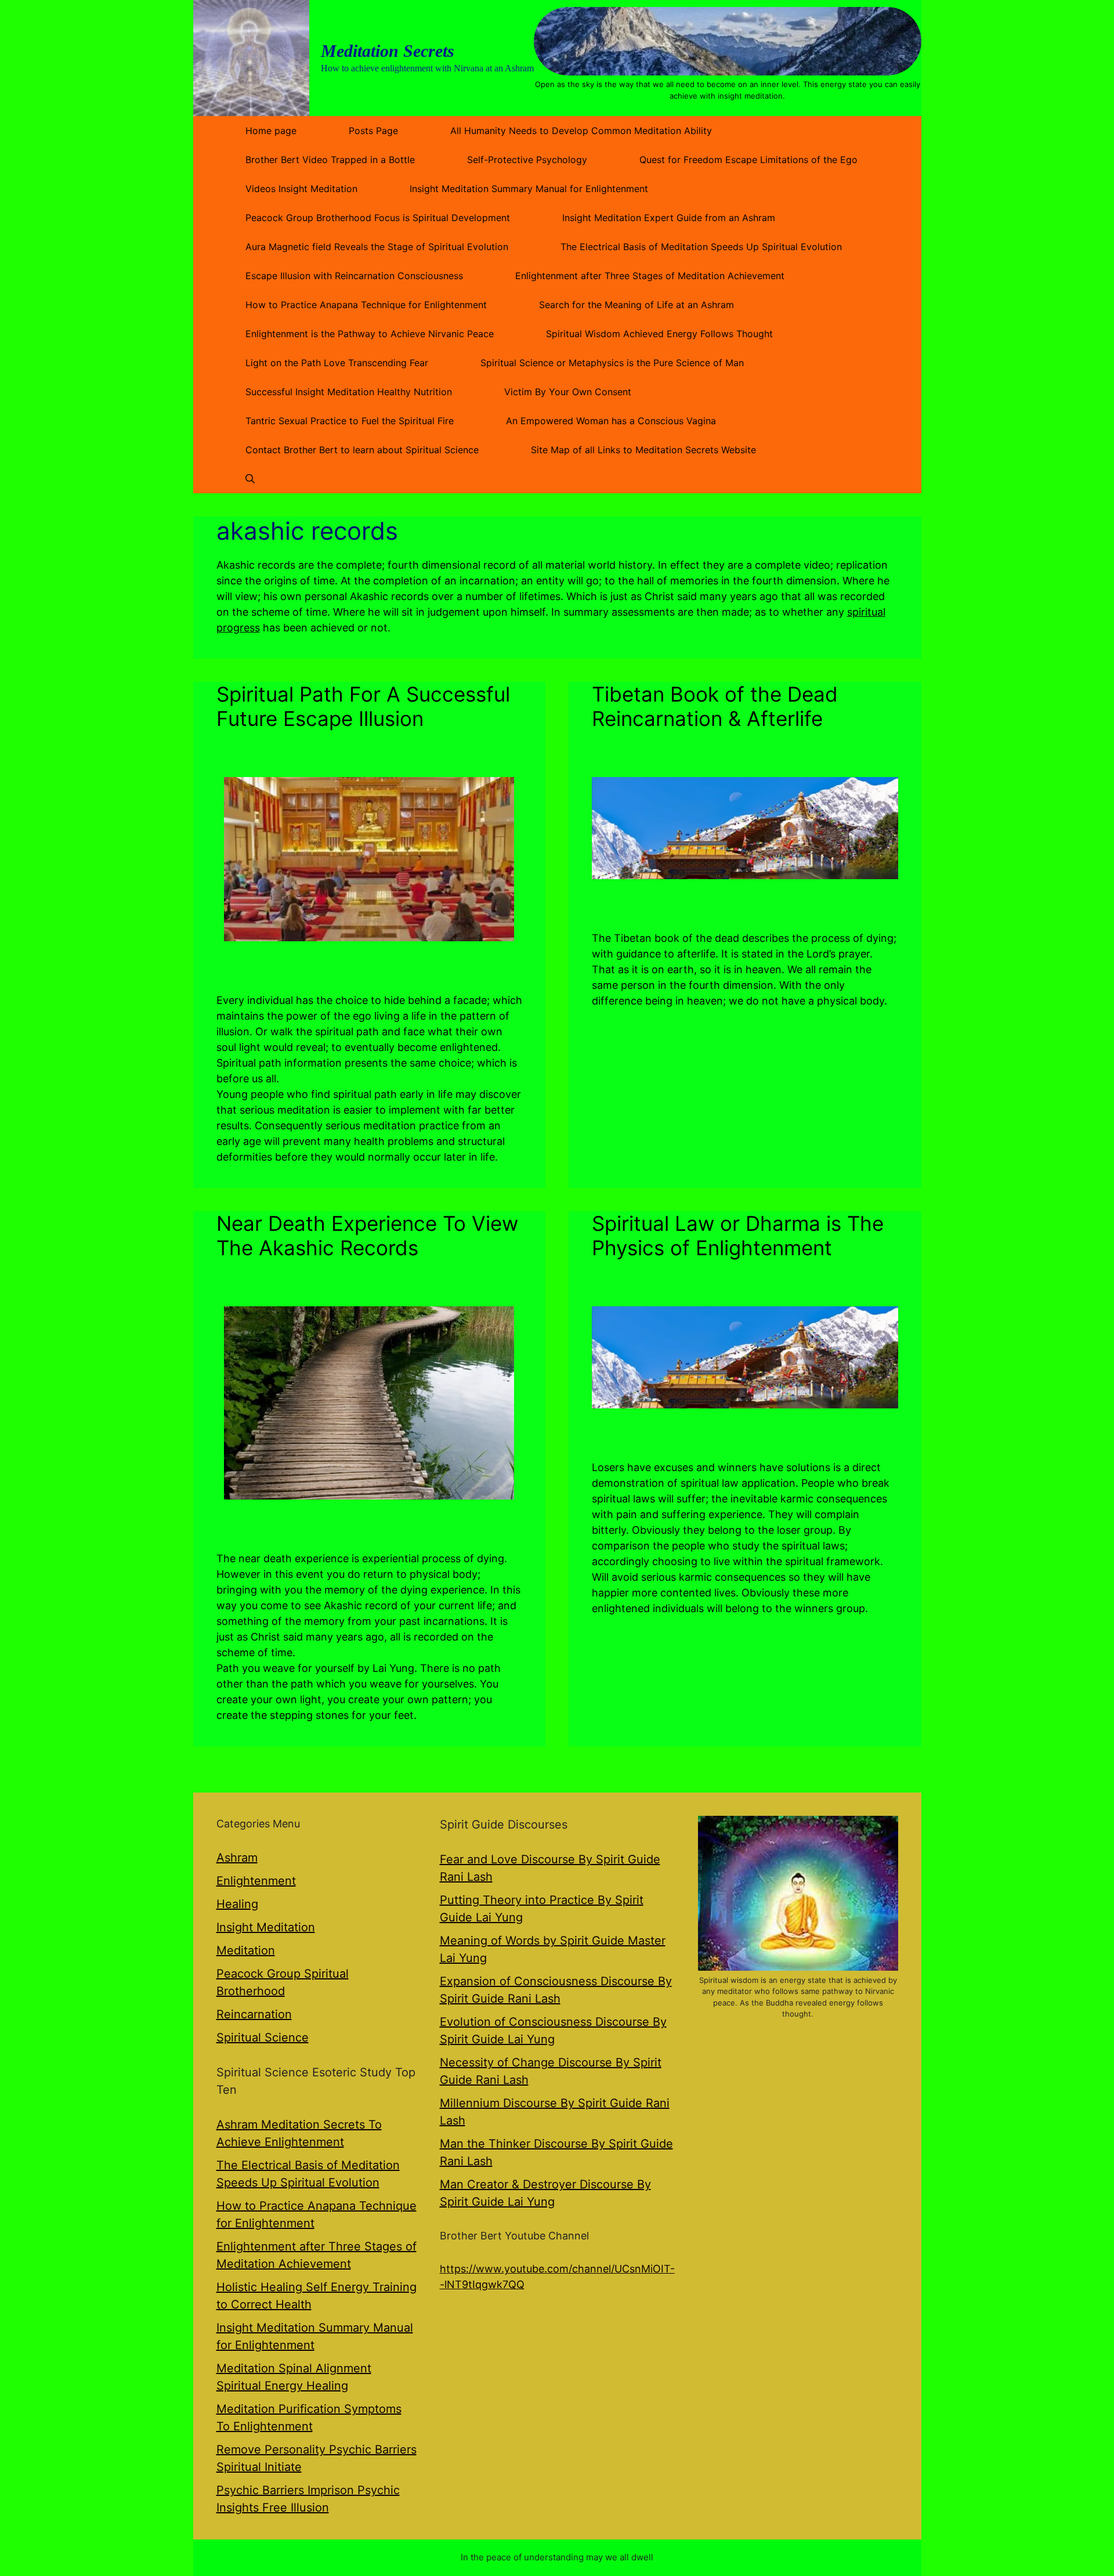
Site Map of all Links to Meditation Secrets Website (643, 450)
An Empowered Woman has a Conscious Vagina (611, 421)
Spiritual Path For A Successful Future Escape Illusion (363, 706)
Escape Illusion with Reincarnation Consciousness (354, 276)
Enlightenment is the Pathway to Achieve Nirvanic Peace (370, 334)
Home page (271, 131)
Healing (237, 1904)
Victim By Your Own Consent (568, 392)
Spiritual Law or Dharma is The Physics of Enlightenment (738, 1235)
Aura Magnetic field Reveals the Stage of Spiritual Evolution (377, 247)
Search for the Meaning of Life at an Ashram (636, 305)
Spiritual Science (263, 2037)
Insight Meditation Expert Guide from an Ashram (669, 218)
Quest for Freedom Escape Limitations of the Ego (748, 160)
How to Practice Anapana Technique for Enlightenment (366, 305)
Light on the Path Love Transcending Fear (337, 363)
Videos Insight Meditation (301, 189)
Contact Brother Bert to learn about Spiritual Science (362, 450)
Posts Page (373, 131)
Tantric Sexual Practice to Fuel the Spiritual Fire (350, 421)
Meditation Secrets (388, 51)
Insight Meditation (266, 1927)
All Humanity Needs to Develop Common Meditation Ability (581, 131)
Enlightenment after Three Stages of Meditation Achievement (650, 276)
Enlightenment (256, 1881)
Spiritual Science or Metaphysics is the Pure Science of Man (612, 363)
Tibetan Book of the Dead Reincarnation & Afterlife (715, 706)
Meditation (246, 1950)
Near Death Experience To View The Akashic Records (367, 1235)
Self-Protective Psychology (527, 160)
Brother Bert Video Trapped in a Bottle (330, 160)
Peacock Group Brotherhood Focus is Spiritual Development (378, 218)
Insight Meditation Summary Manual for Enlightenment (529, 189)
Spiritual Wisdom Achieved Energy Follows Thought (659, 334)
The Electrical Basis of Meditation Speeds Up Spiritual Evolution (701, 247)
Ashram (237, 1858)
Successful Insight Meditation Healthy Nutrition (349, 392)
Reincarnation (254, 2014)
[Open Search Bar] (250, 479)
